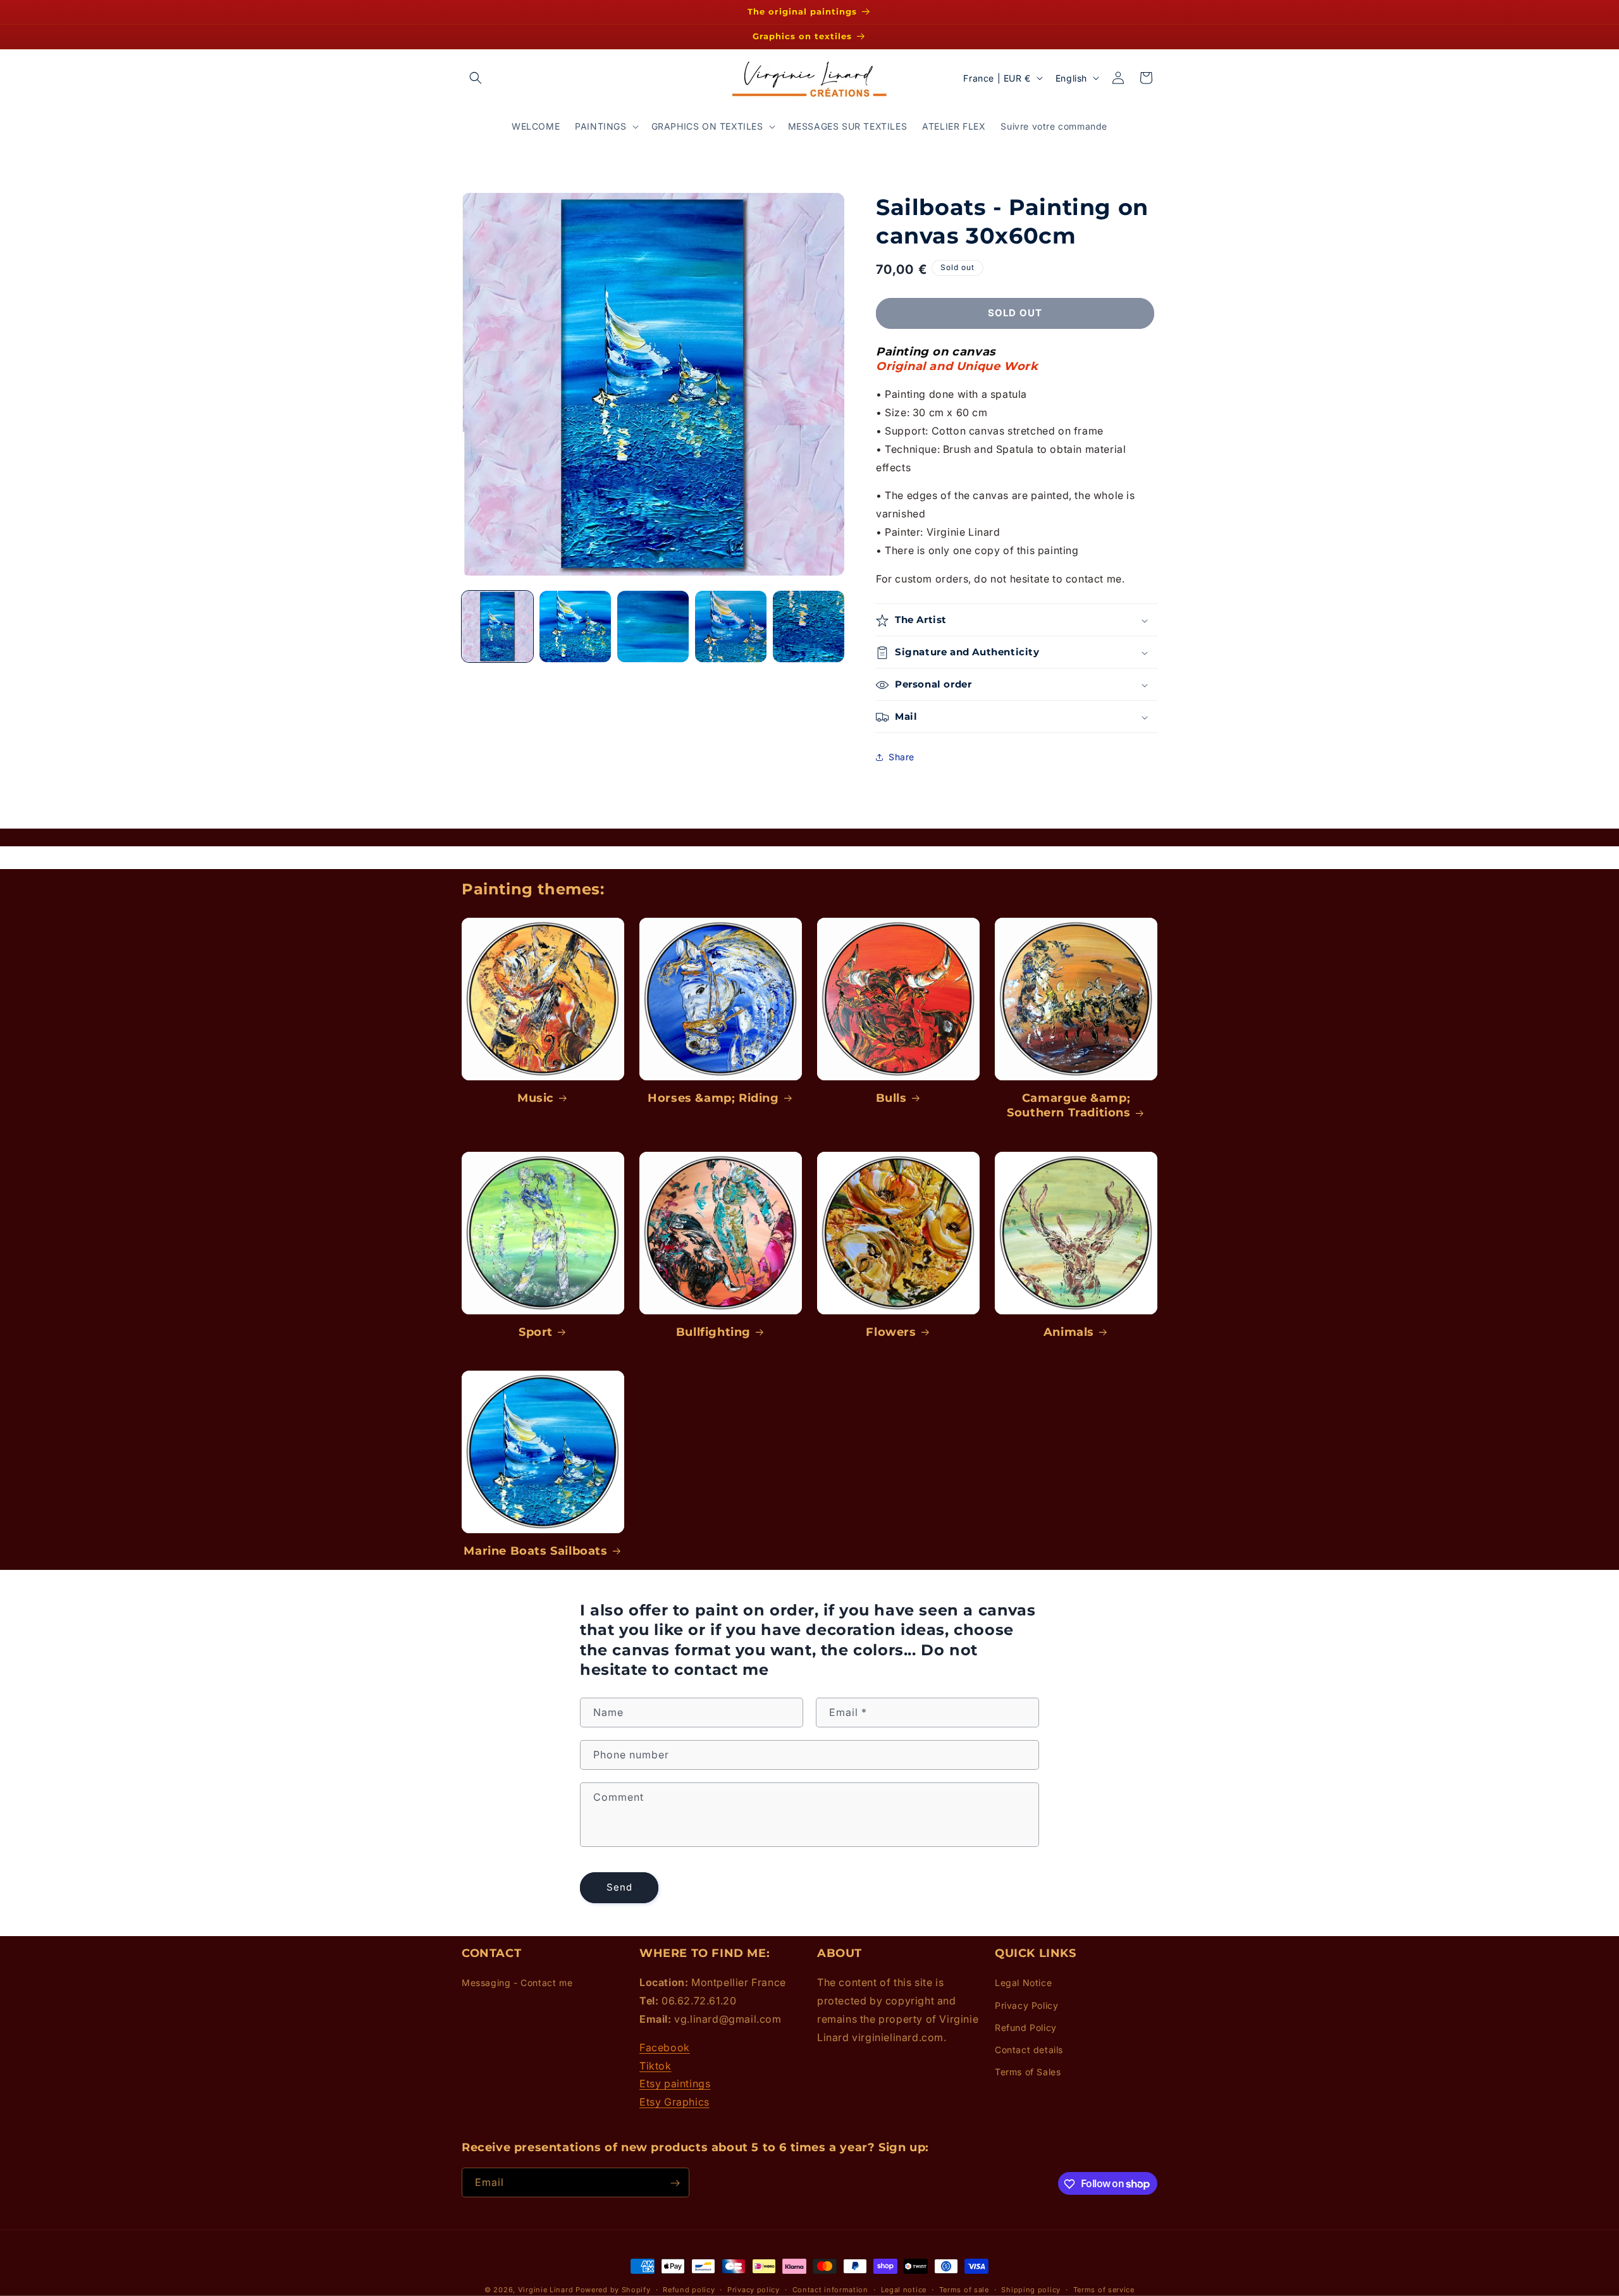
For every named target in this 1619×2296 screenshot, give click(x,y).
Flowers (891, 1332)
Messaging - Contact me (517, 1983)
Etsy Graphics (674, 2102)
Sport (536, 1332)
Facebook (665, 2047)
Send (619, 1888)
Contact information (830, 2289)
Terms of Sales (1028, 2072)
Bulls (891, 1098)
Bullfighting (713, 1332)
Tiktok (656, 2066)
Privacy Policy (1026, 2005)
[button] (476, 78)
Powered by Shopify (613, 2290)
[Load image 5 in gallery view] (809, 626)
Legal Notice (1023, 1983)
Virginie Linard (546, 2290)
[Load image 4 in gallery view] (731, 626)
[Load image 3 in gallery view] (653, 626)
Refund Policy (1026, 2028)
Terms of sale (964, 2289)
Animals (1069, 1332)
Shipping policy (1031, 2289)
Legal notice (904, 2289)
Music (536, 1098)
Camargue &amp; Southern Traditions (1068, 1105)
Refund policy (689, 2289)
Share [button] (902, 757)
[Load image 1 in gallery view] (497, 626)
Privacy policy (754, 2289)
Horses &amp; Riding (713, 1098)
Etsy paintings (675, 2084)
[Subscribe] (675, 2183)
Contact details (1029, 2050)
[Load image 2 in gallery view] (575, 626)
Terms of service (1104, 2289)
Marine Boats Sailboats (535, 1551)
